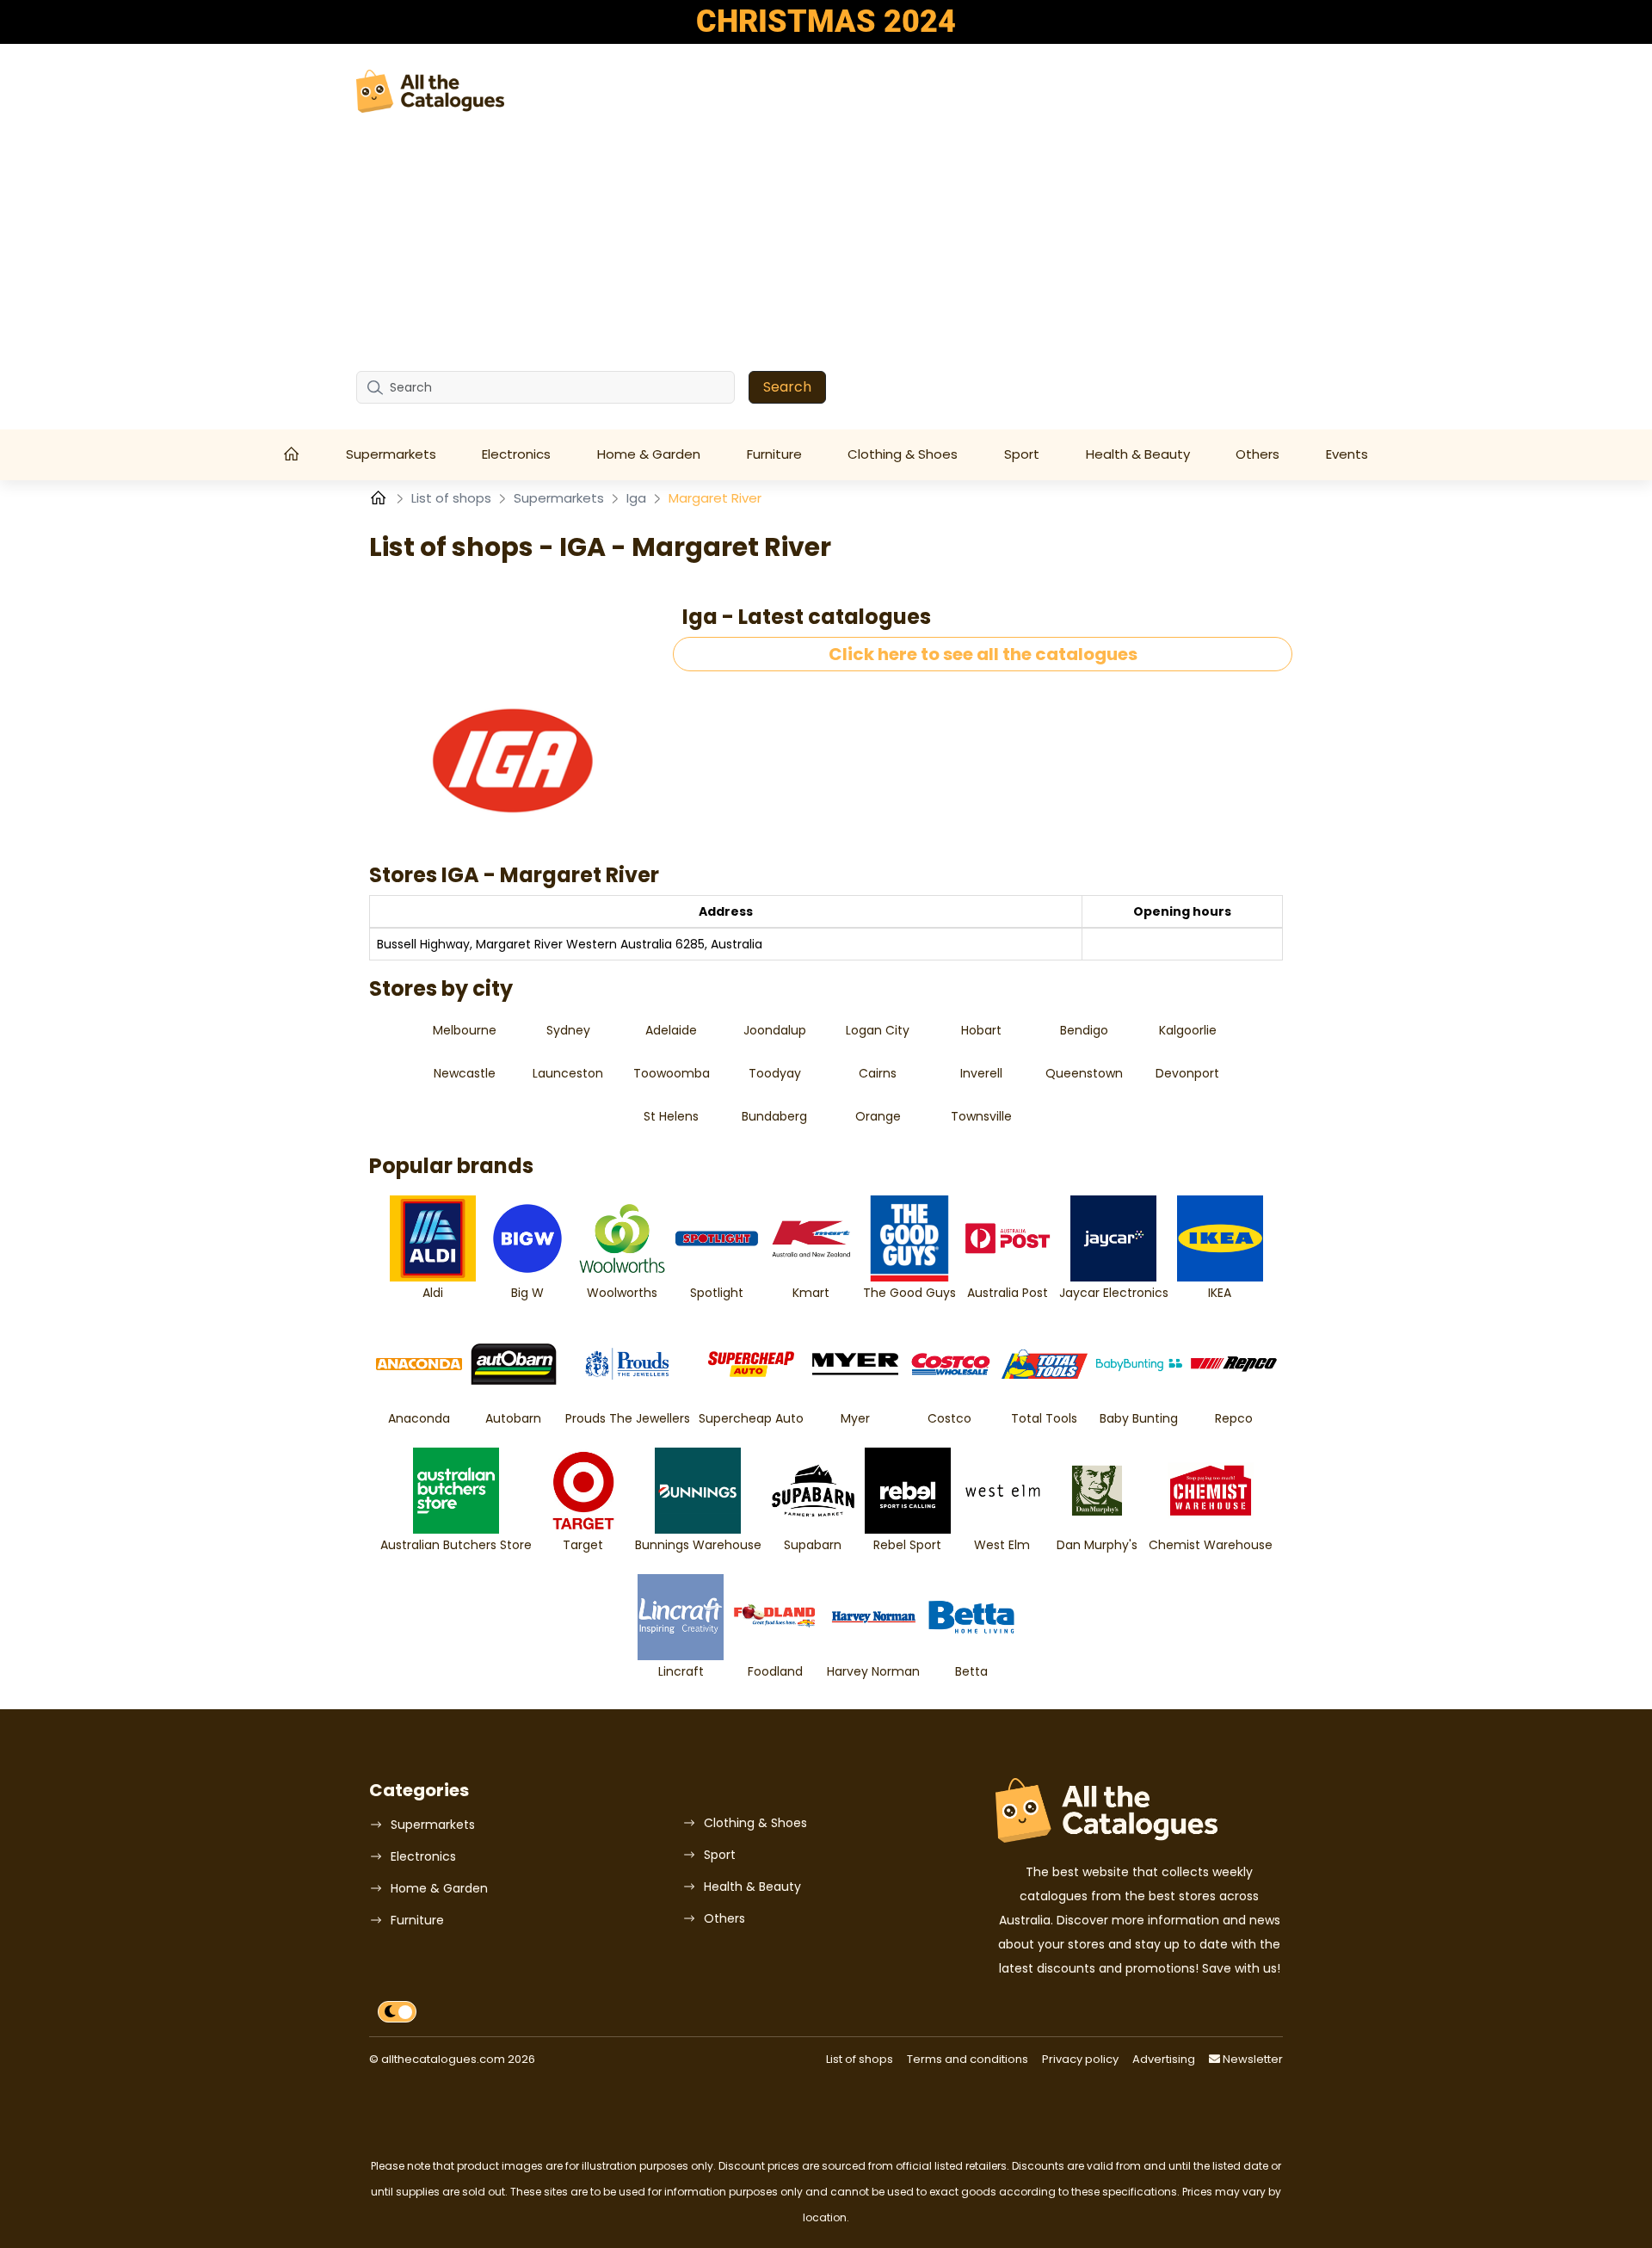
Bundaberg (774, 1116)
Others (1257, 454)
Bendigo (1084, 1030)
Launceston (568, 1073)
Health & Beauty (1138, 454)
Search (787, 387)
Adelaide (671, 1030)
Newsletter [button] (1251, 2059)
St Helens (671, 1116)
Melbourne (465, 1030)
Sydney (568, 1030)
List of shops (453, 498)
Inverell (981, 1073)
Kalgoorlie (1188, 1030)
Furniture (774, 454)
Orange (878, 1116)
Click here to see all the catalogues (983, 654)
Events (1347, 454)
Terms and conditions (968, 2059)
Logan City (878, 1030)
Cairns (878, 1073)
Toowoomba (672, 1073)
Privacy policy (1080, 2059)
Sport (1022, 454)
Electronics (516, 454)
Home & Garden (649, 454)
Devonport (1187, 1073)
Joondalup (775, 1030)
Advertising (1164, 2059)
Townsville (981, 1116)
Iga (638, 498)
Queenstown (1084, 1073)
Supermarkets (391, 454)
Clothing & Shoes (903, 454)
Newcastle (465, 1073)
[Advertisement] (826, 242)
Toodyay (775, 1073)
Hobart (981, 1030)
